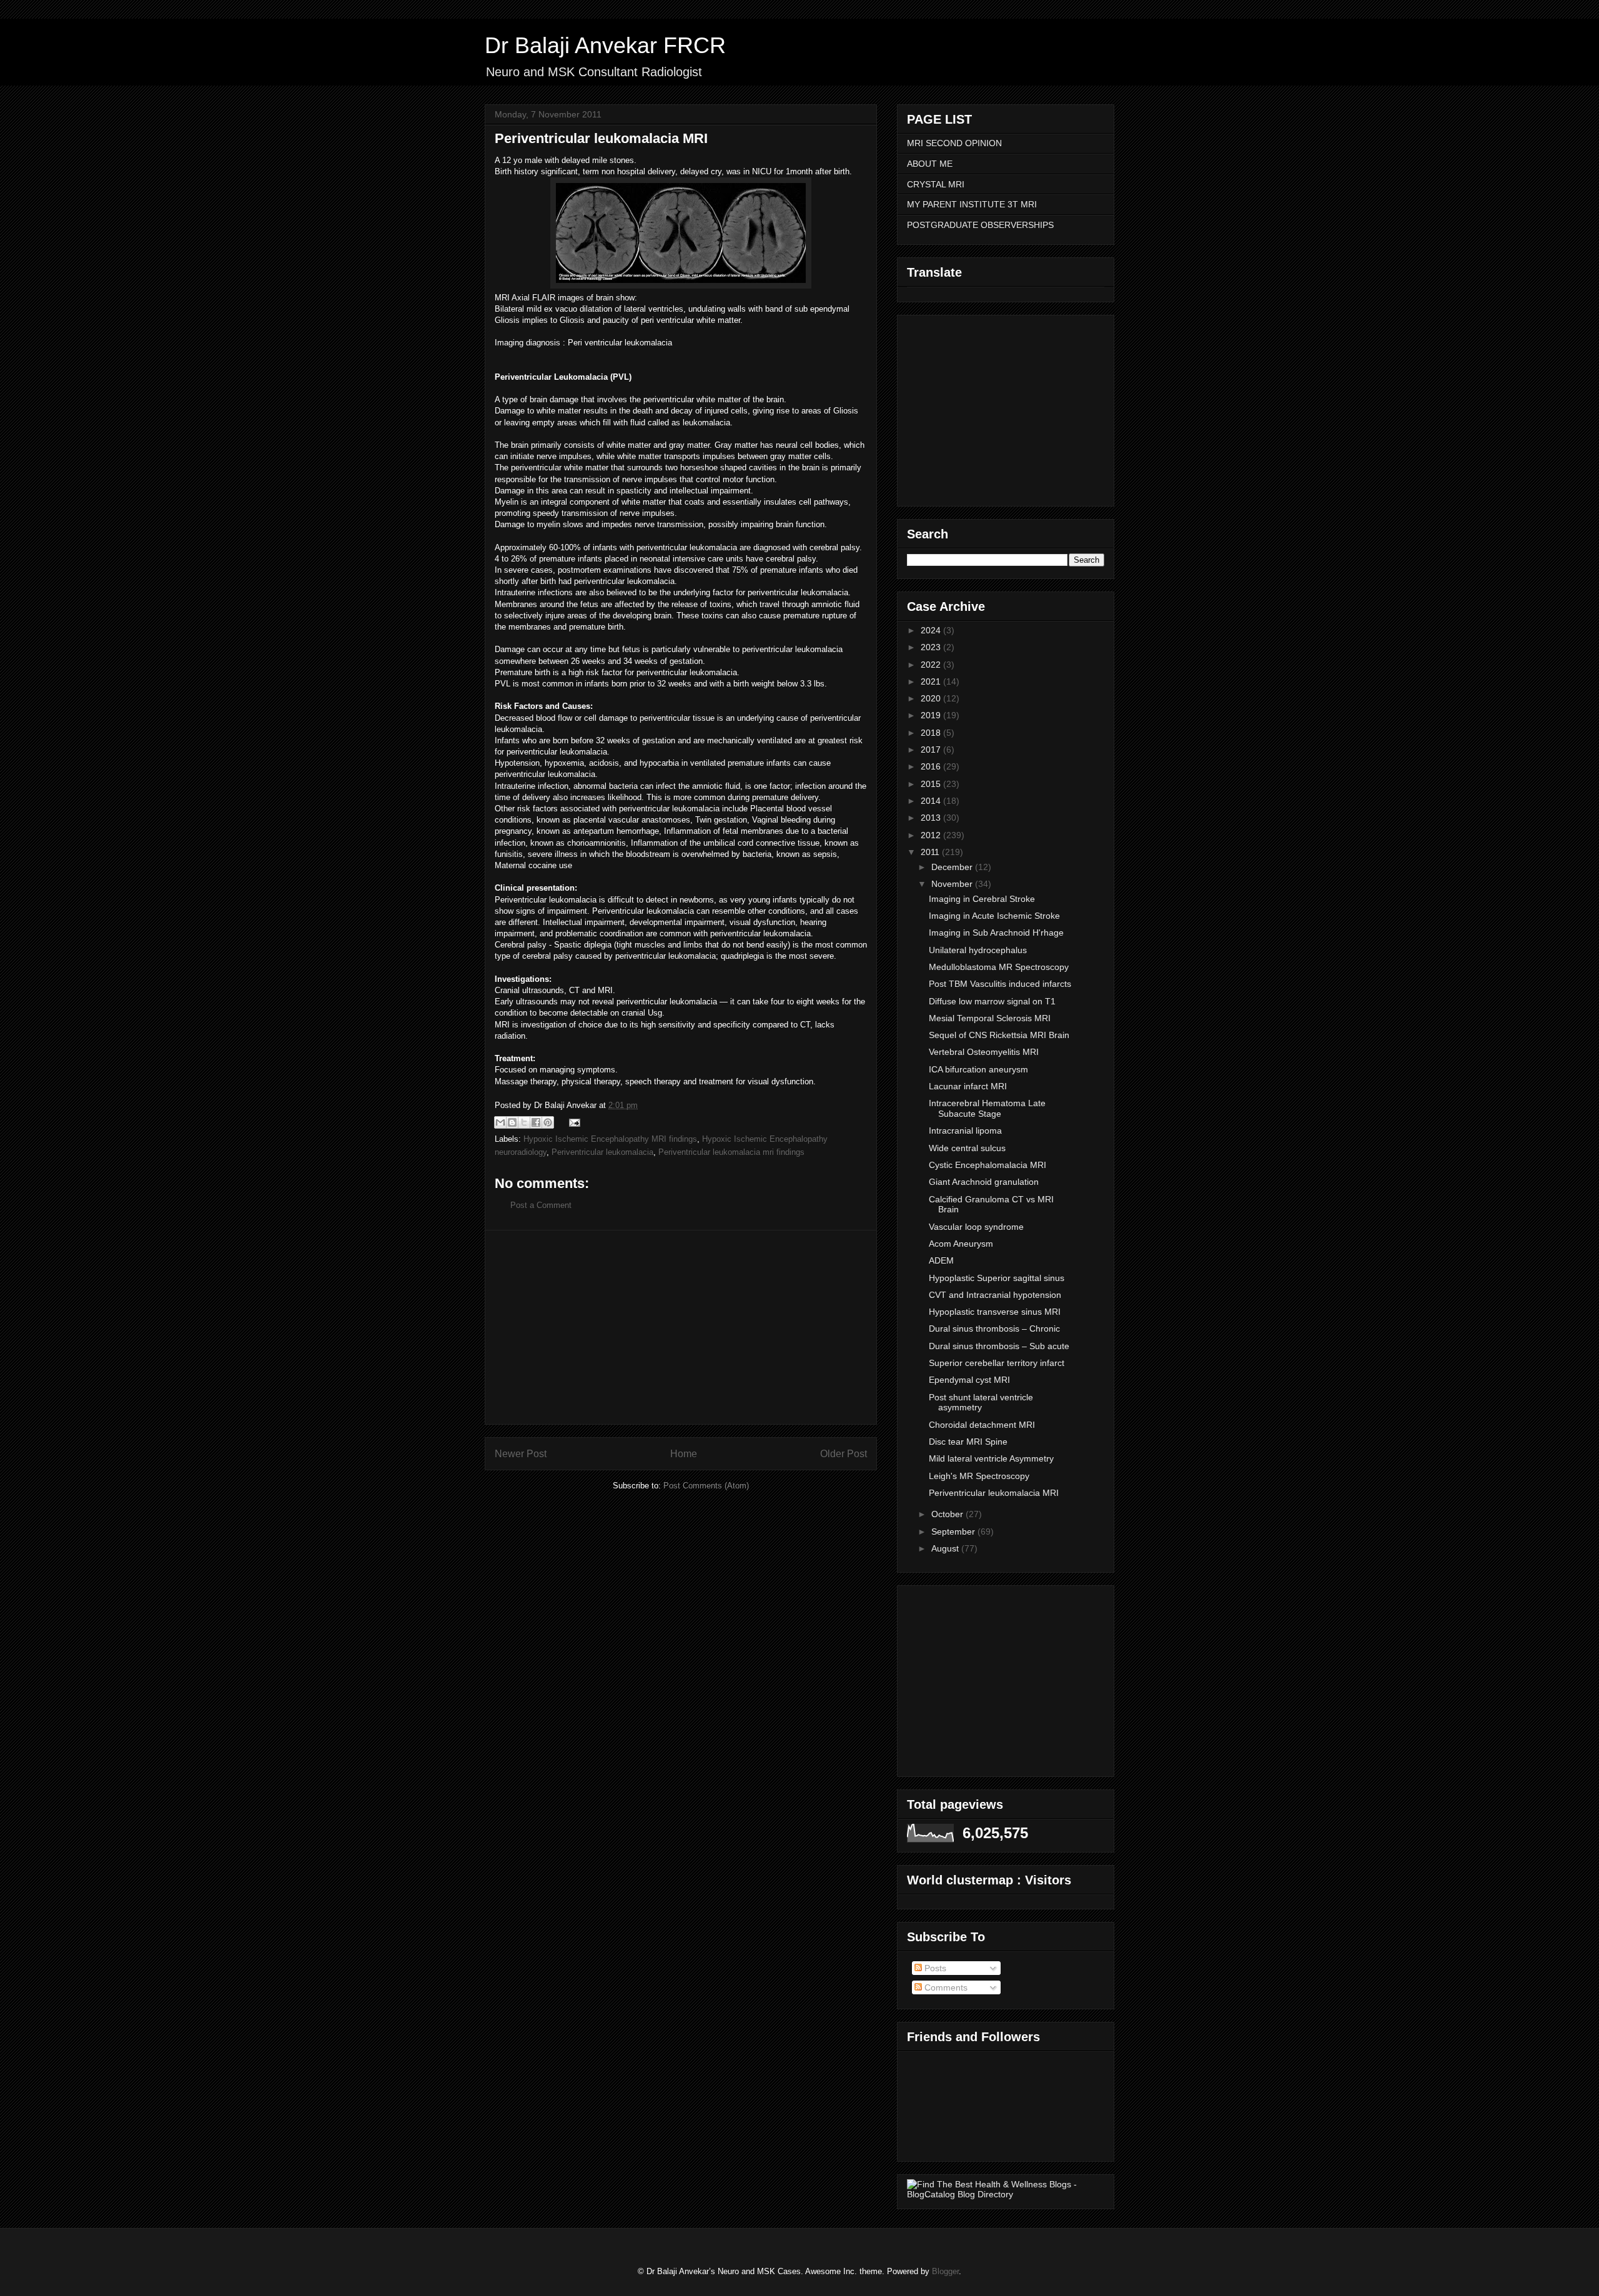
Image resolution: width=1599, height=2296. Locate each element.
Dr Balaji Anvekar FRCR (605, 45)
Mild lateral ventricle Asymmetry (991, 1458)
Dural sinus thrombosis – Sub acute (999, 1346)
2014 (932, 801)
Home (684, 1454)
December (953, 867)
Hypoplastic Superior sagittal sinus (997, 1278)
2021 (932, 681)
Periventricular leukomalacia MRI (994, 1493)
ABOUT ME (930, 164)
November (953, 884)
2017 (932, 750)
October (948, 1514)
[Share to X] (524, 1122)
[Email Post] (572, 1122)
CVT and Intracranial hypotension (995, 1295)
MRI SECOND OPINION (954, 143)
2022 (932, 665)
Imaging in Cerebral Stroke (982, 899)
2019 (932, 715)
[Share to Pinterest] (548, 1122)
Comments (945, 1987)
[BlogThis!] (512, 1122)
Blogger (945, 2271)
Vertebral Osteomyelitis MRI (984, 1052)
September (954, 1531)
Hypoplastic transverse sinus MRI (995, 1312)
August (946, 1548)
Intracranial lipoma (965, 1131)
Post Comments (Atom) (706, 1486)
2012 (932, 835)
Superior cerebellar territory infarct (997, 1363)
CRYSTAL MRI (936, 184)
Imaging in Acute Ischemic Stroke (994, 916)
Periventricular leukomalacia (602, 1152)
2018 (932, 733)
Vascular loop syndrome (976, 1227)
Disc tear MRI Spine (968, 1442)
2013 (932, 818)
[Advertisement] (681, 1327)
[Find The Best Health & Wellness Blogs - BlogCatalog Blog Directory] (1006, 2194)
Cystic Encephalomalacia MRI (988, 1165)
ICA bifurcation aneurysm (978, 1069)
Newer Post (521, 1454)
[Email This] (500, 1122)
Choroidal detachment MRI (982, 1425)
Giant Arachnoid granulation (984, 1182)
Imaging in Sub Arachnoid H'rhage (996, 933)
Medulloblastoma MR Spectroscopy (999, 967)
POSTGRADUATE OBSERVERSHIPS (980, 225)
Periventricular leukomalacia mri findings (731, 1152)
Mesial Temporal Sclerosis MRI (990, 1018)
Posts (934, 1968)
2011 (931, 852)
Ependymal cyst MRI (969, 1380)
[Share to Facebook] (536, 1122)
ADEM (941, 1260)
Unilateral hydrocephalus (978, 950)
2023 (932, 647)
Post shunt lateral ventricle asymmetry (981, 1403)
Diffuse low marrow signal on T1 (992, 1001)
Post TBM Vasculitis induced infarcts (1000, 984)
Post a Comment (541, 1205)
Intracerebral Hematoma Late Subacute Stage (987, 1108)
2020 (932, 698)
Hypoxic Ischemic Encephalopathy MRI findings (610, 1139)
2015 (932, 784)
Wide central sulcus (967, 1148)
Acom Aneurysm (961, 1244)
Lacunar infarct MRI (968, 1086)
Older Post (844, 1454)
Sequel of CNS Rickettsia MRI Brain (999, 1035)
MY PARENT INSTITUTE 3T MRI (972, 204)
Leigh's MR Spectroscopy (979, 1476)
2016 (932, 766)
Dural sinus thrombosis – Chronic (994, 1329)
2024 (932, 630)
